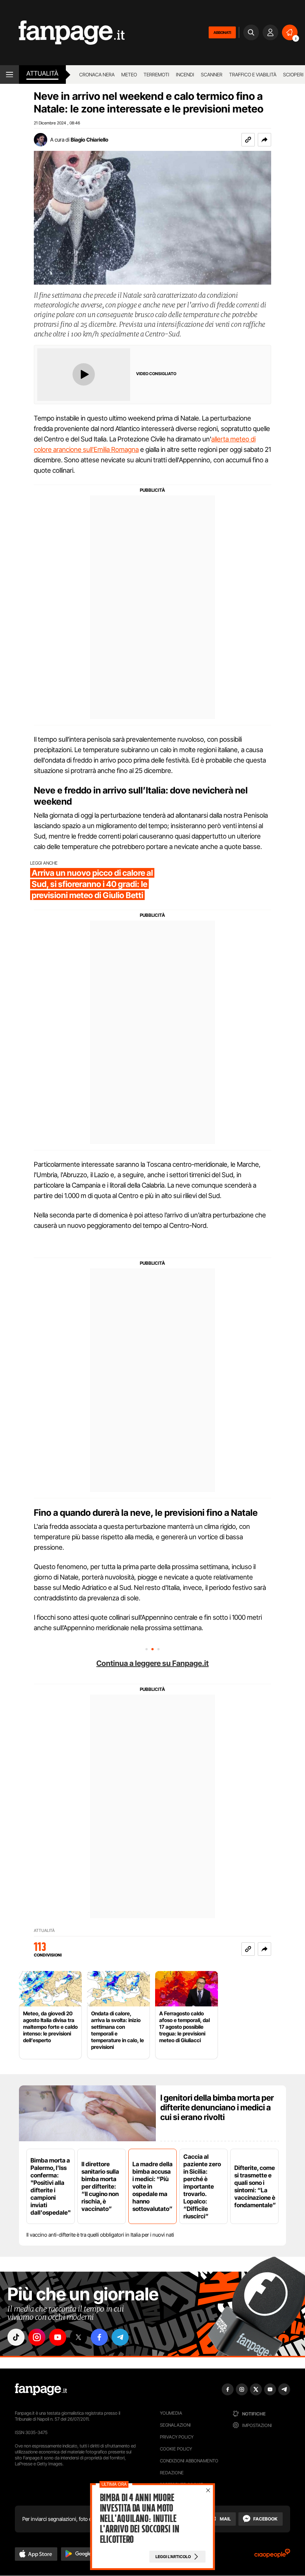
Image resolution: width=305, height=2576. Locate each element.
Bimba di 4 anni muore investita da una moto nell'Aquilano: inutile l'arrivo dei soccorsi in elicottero (139, 2519)
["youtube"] (58, 2337)
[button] (264, 140)
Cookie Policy (176, 2449)
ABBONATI (222, 32)
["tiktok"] (16, 2337)
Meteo (129, 75)
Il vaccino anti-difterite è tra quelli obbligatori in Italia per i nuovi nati (100, 2235)
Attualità (42, 73)
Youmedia (171, 2413)
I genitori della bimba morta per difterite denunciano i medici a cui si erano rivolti (217, 2107)
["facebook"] (99, 2337)
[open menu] (9, 75)
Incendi (185, 75)
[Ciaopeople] (272, 2556)
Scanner (212, 75)
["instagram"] (37, 2337)
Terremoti (156, 75)
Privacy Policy (177, 2437)
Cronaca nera (97, 75)
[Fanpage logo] (62, 33)
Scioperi (293, 75)
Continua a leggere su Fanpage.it (152, 1663)
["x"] (78, 2337)
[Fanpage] (41, 2389)
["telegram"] (120, 2337)
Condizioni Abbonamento (189, 2461)
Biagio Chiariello (89, 140)
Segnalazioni (175, 2425)
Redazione (172, 2473)
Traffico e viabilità (253, 75)
